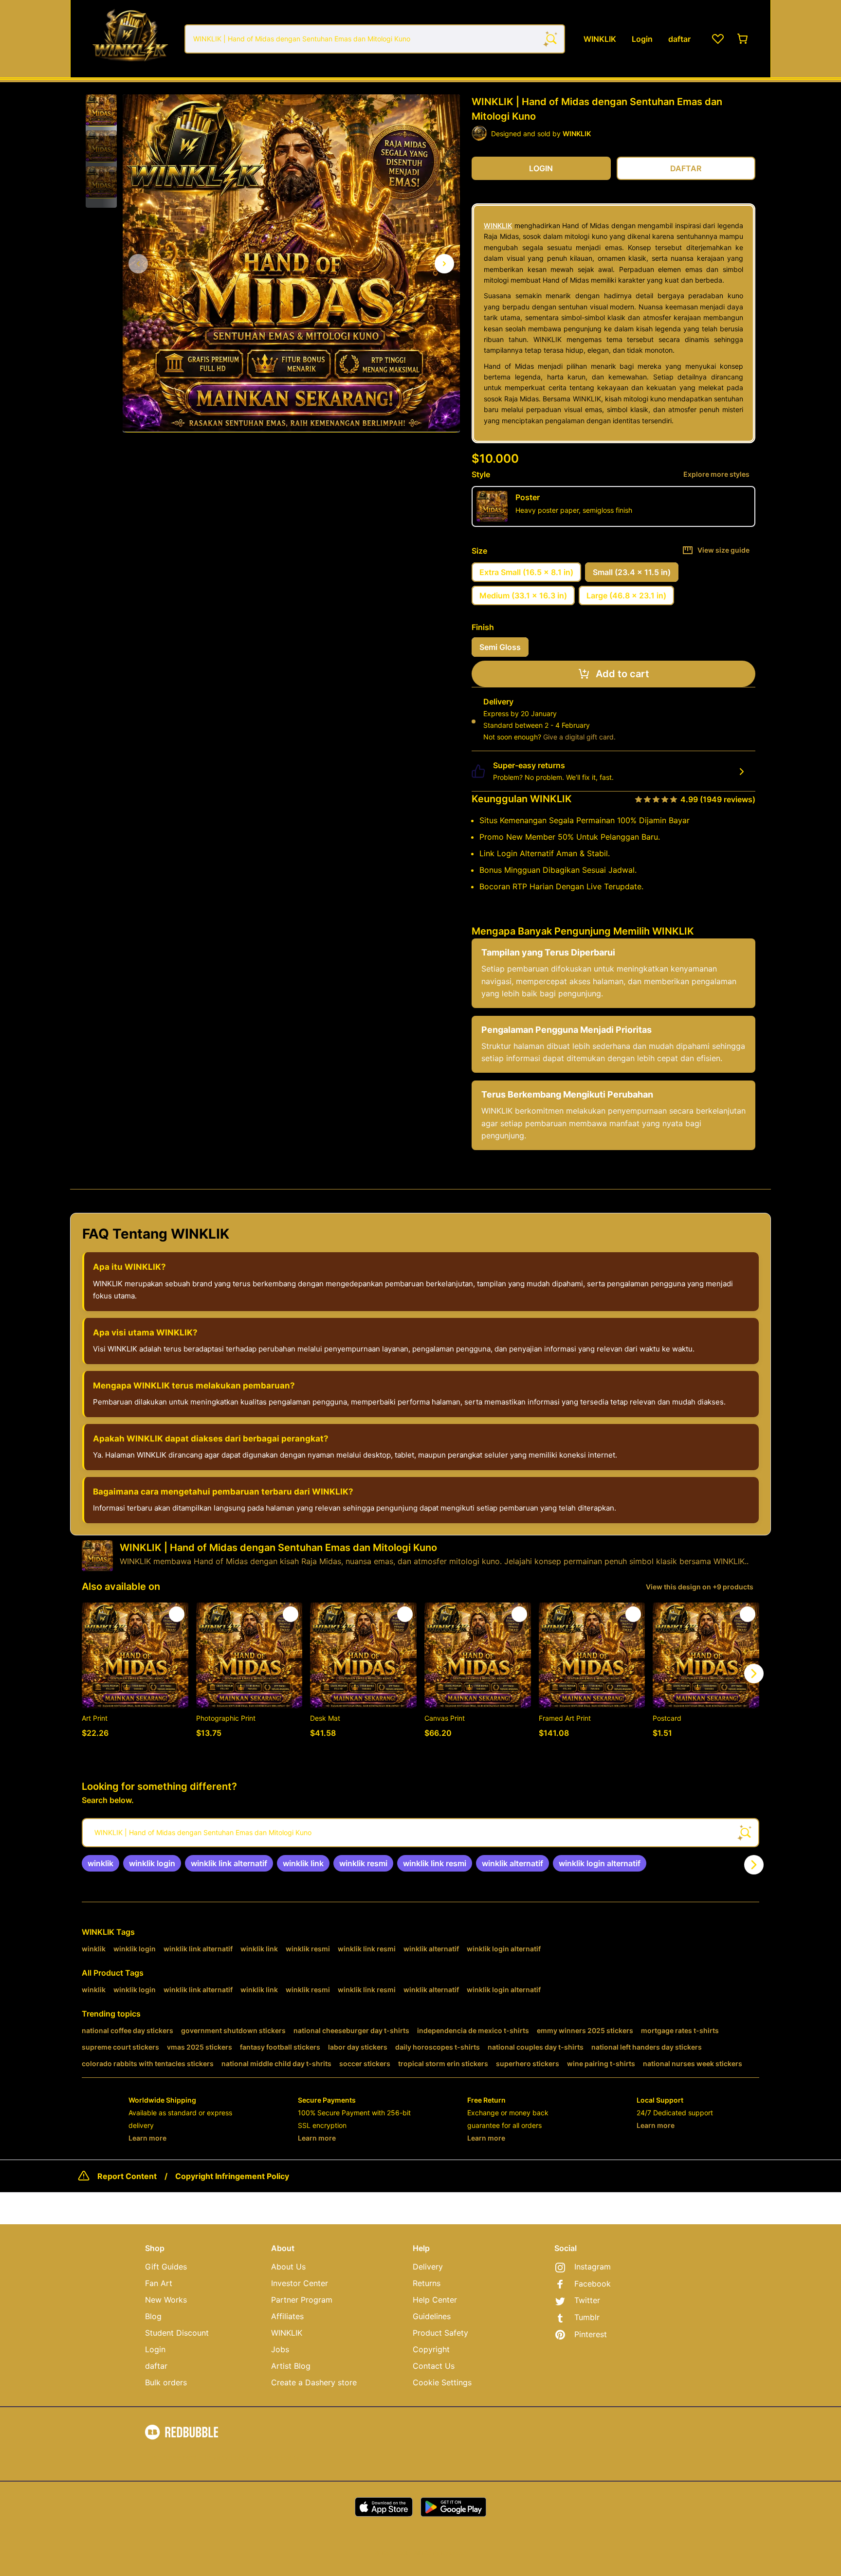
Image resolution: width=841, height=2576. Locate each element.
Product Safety (440, 2333)
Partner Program (302, 2300)
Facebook (593, 2284)
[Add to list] (177, 1614)
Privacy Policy (227, 2457)
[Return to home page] (130, 39)
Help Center (435, 2300)
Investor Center (300, 2283)
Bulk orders (166, 2382)
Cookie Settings (442, 2382)
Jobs (280, 2349)
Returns (427, 2283)
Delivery (428, 2267)
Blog (153, 2316)
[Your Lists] (718, 39)
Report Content (127, 2176)
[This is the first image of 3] (138, 264)
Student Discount (177, 2333)
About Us (288, 2267)
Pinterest (591, 2334)
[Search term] (550, 39)
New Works (166, 2300)
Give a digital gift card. (579, 737)
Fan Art (159, 2283)
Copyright (431, 2349)
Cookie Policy (278, 2457)
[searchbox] (420, 1833)
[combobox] (375, 39)
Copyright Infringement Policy (232, 2176)
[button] (101, 110)
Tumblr (587, 2317)
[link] (101, 1863)
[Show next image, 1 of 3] (444, 264)
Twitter (587, 2300)
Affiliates (287, 2316)
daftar (156, 2366)
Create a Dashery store (314, 2382)
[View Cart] (743, 39)
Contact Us (434, 2366)
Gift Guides (166, 2267)
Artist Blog (291, 2366)
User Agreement (171, 2457)
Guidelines (432, 2316)
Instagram (593, 2267)
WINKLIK (498, 225)
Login (155, 2349)
